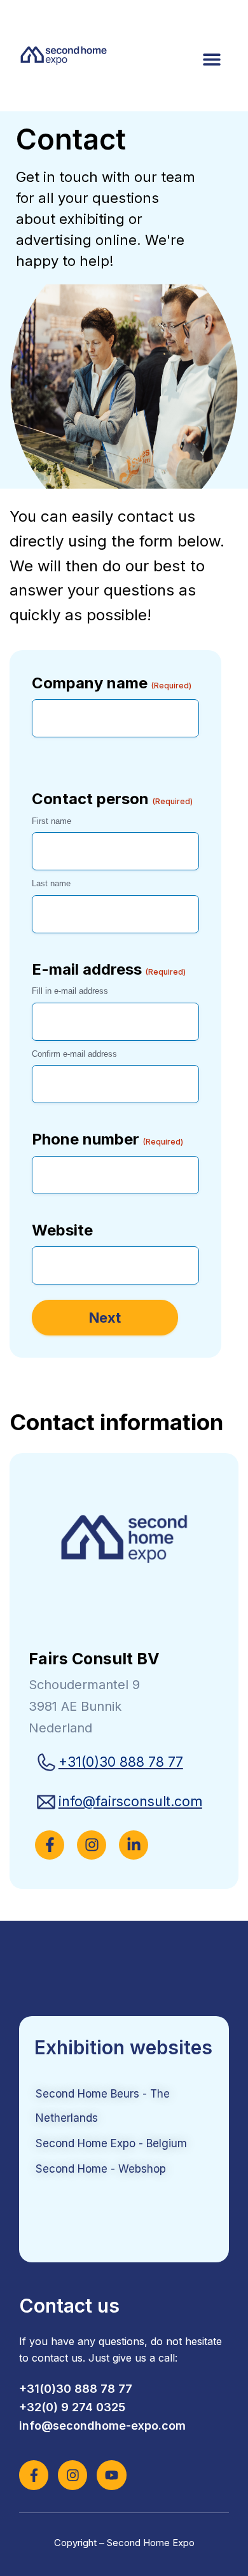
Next (105, 1318)
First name (52, 821)
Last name (51, 883)
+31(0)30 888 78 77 (121, 1762)
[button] (211, 59)
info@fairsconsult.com (130, 1801)
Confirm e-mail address (74, 1054)
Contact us (69, 2306)
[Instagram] (72, 2475)
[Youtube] (111, 2475)
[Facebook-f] (34, 2475)
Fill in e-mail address (70, 991)
